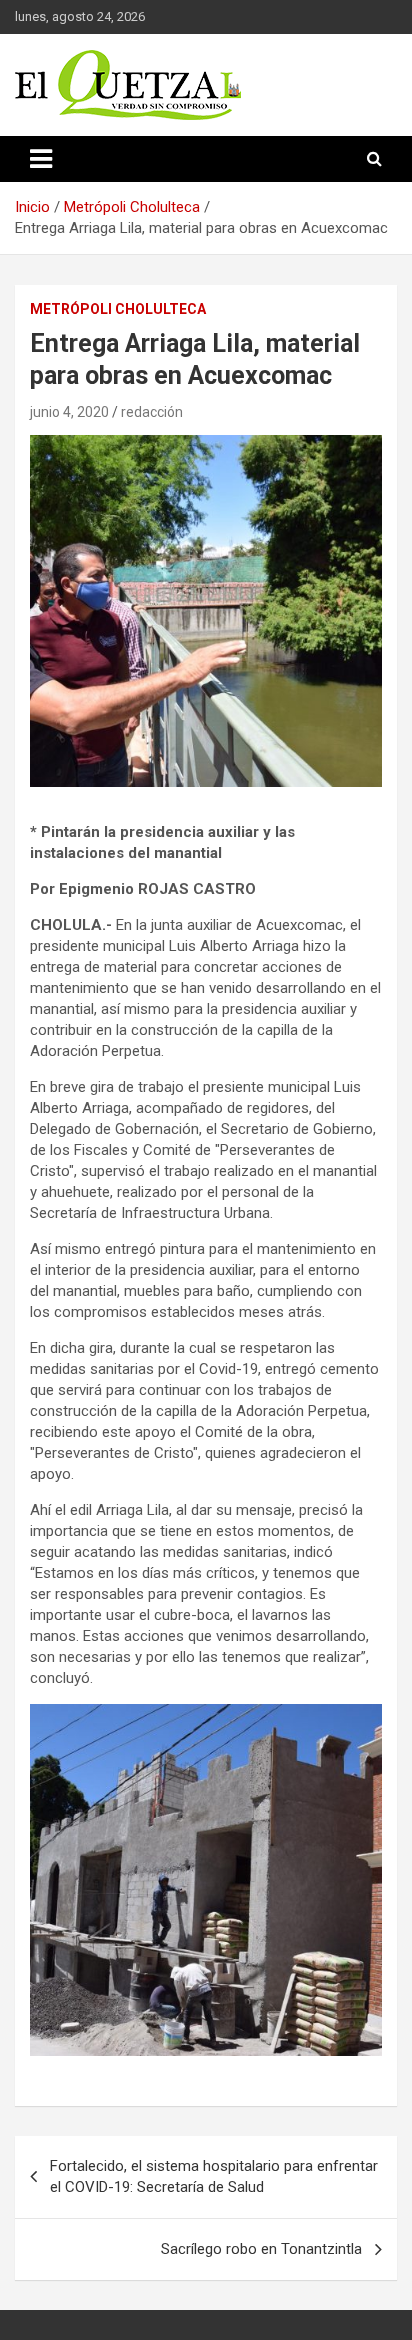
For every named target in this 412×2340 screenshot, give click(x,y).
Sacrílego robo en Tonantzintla (261, 2249)
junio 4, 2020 (69, 412)
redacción (152, 412)
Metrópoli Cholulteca (118, 309)
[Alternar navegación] (41, 159)
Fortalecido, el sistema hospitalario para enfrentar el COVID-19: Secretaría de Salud (214, 2176)
